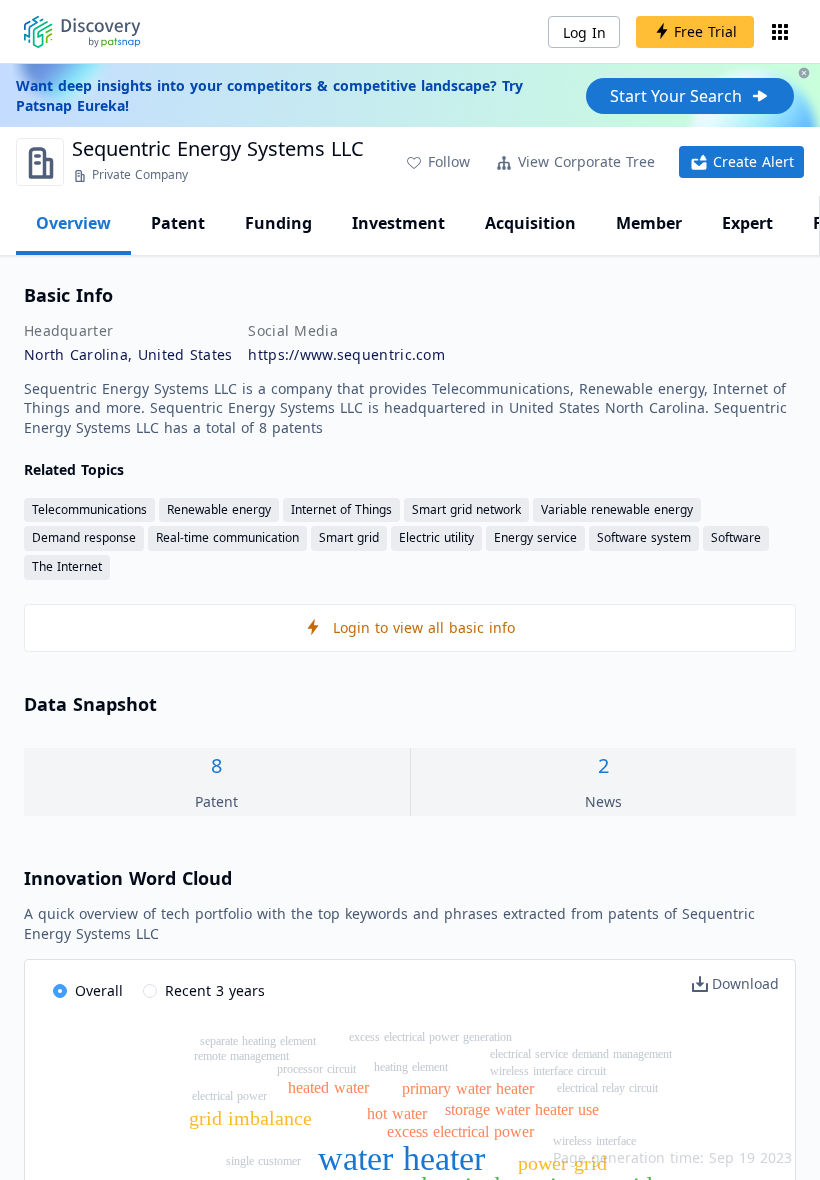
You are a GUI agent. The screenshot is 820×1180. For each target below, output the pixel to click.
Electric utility (436, 537)
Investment (398, 223)
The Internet (67, 566)
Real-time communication (227, 537)
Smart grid (349, 537)
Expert (747, 223)
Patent (178, 223)
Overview (73, 223)
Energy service (535, 537)
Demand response (84, 537)
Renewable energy (219, 509)
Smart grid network (466, 509)
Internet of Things (341, 509)
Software (736, 537)
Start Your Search (676, 96)
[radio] (88, 992)
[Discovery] (82, 32)
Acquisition (530, 223)
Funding (278, 223)
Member (649, 223)
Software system (644, 537)
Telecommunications (89, 509)
